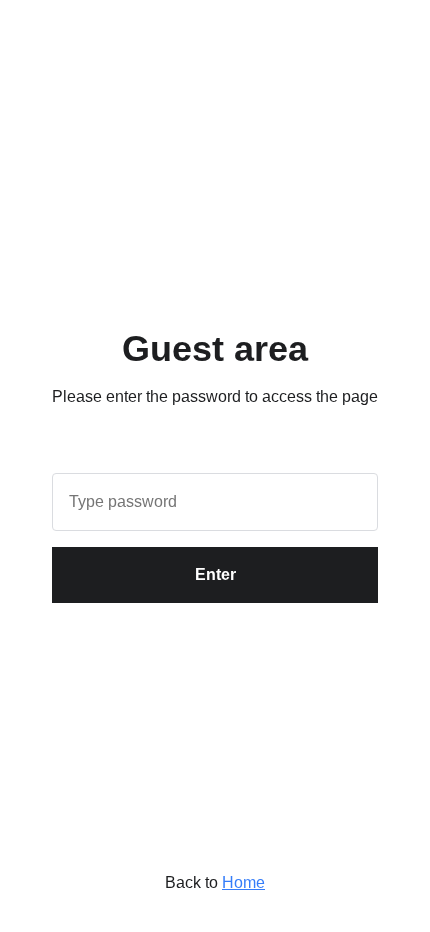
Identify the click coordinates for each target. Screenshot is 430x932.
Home (243, 882)
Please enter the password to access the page (215, 396)
